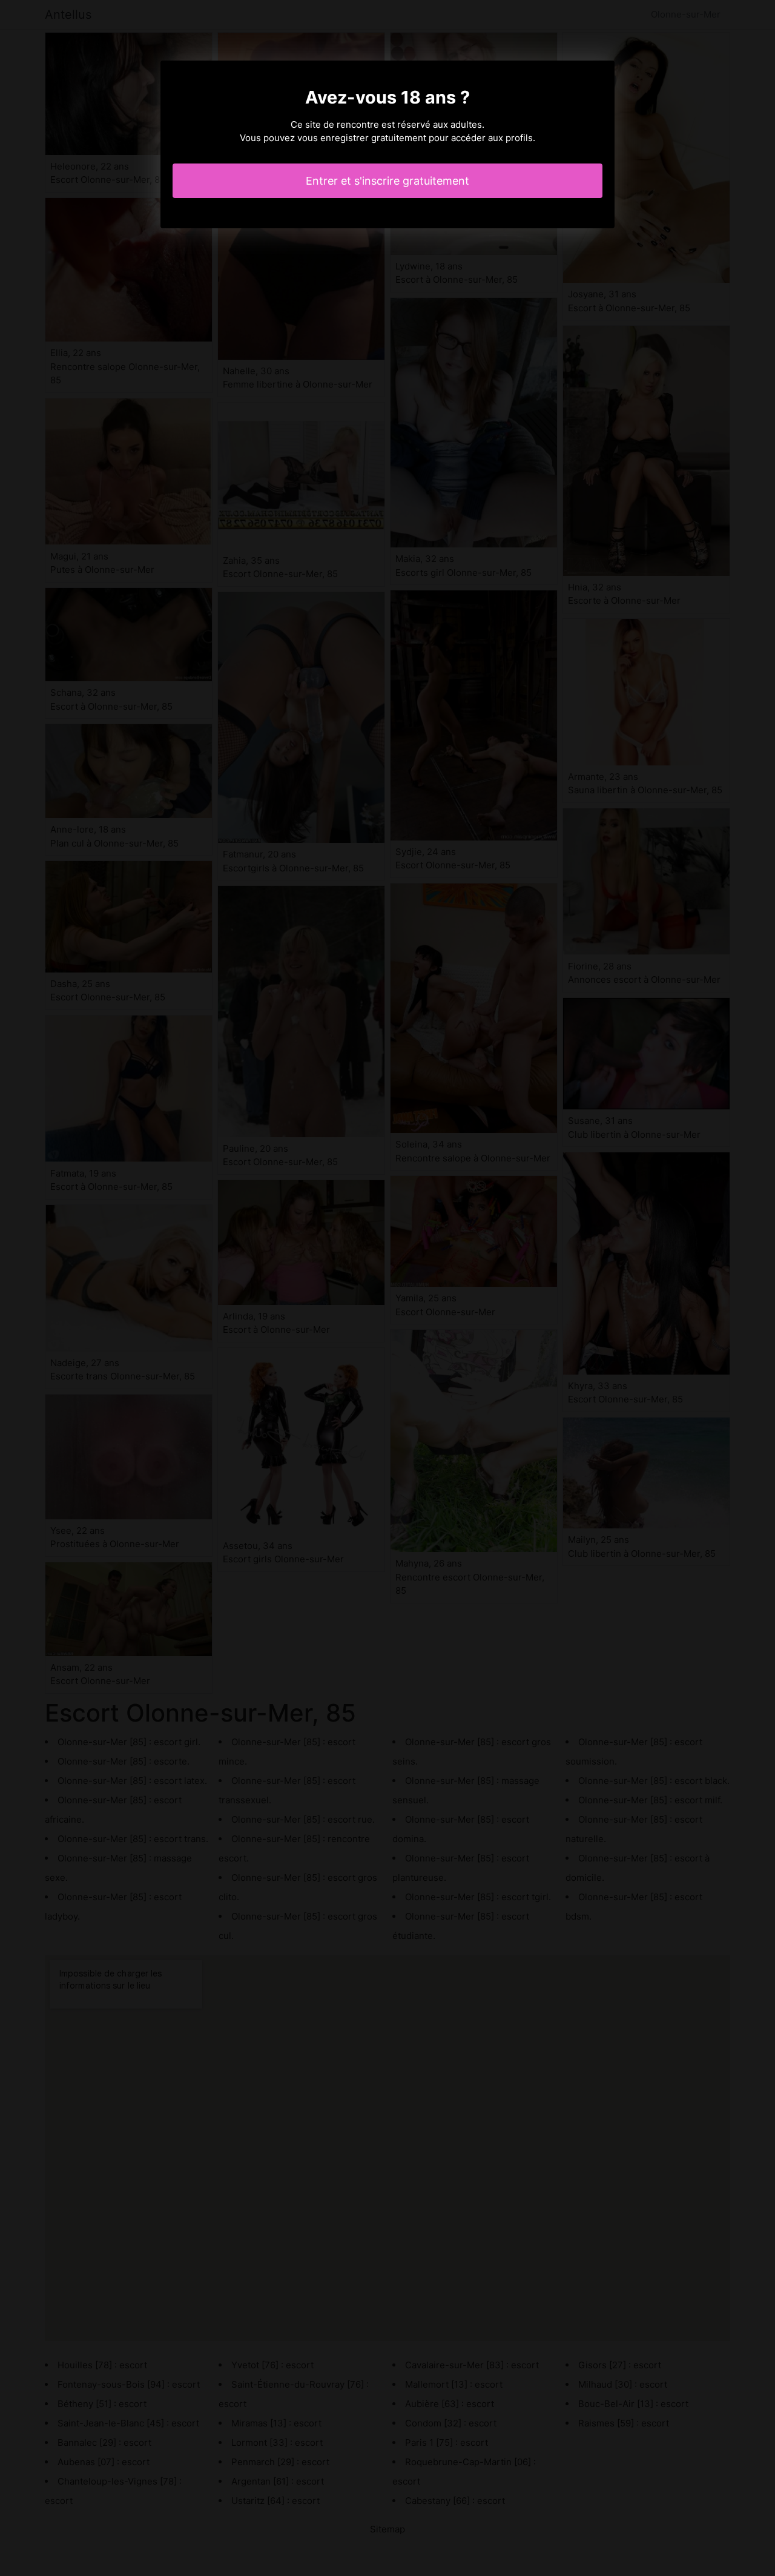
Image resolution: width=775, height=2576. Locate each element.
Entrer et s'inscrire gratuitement (387, 181)
